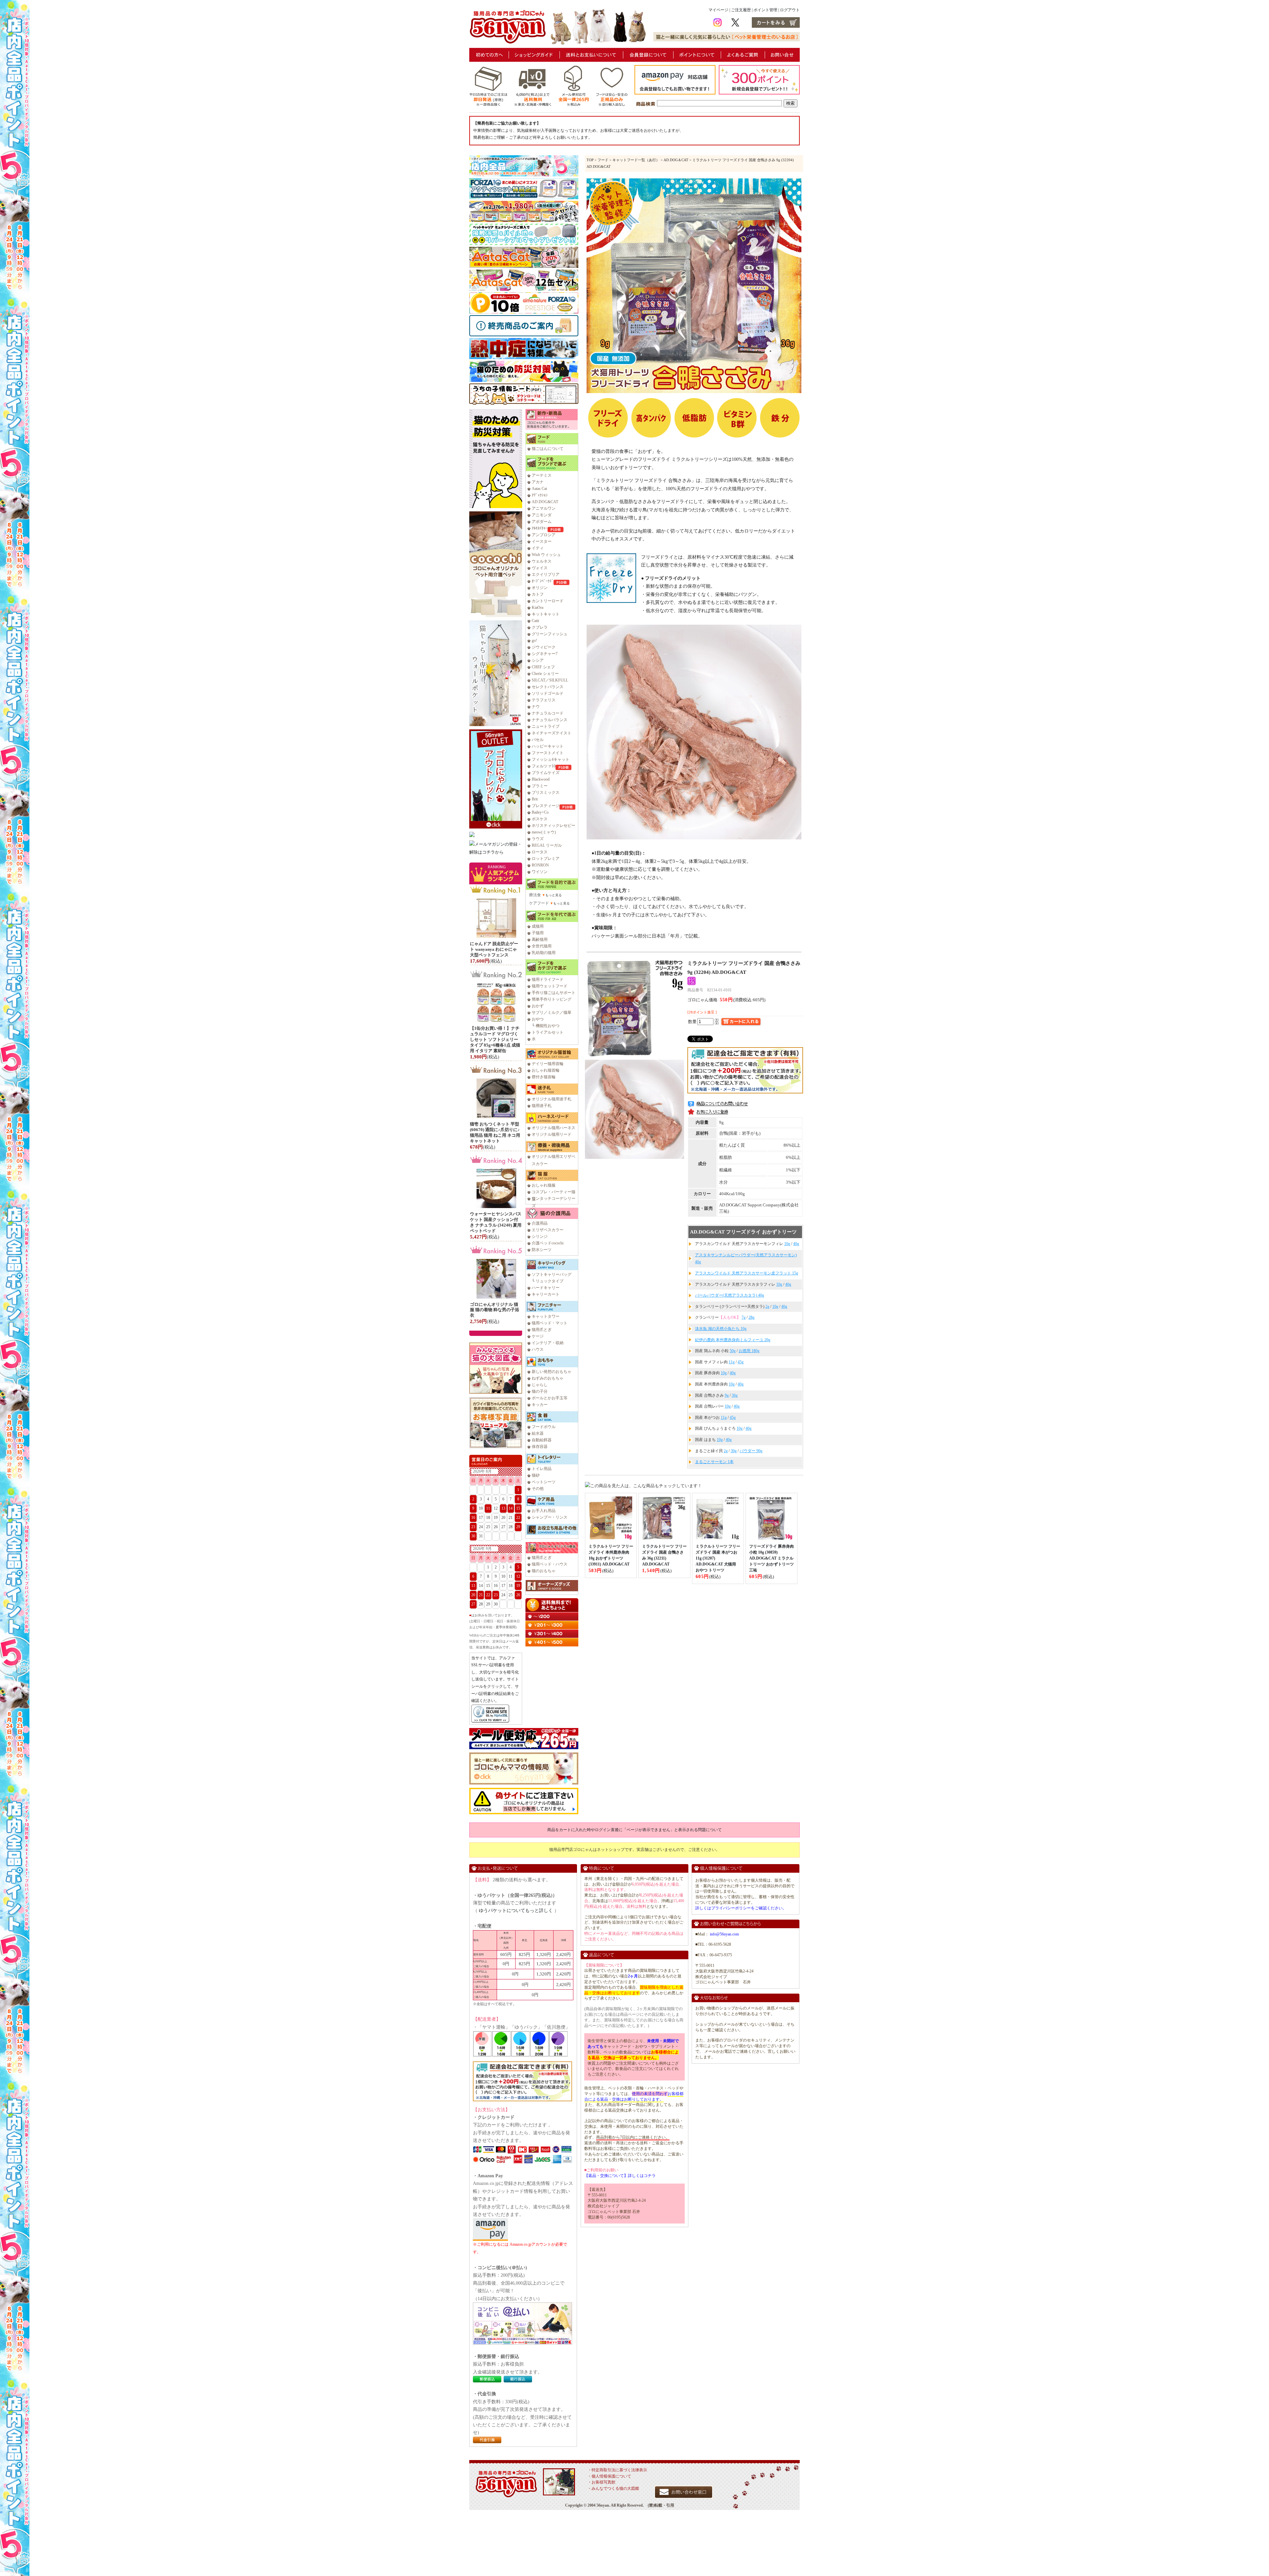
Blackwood (541, 779)
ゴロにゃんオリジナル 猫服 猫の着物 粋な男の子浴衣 (495, 1310)
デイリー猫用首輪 (548, 1064)
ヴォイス (540, 568)
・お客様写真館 (601, 2482)
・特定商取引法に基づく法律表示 (617, 2470)
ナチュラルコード (548, 713)
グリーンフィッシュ (550, 634)
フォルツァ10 (544, 766)
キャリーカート (546, 1294)
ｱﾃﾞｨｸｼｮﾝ (540, 495)
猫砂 (536, 1475)
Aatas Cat (539, 489)
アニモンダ (542, 515)
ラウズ (538, 839)
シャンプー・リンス (550, 1517)
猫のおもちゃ (544, 1571)
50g (733, 1351)
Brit (535, 799)
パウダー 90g (751, 1451)
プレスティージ (546, 806)
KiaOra (538, 607)
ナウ (536, 707)
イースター (542, 541)
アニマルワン (544, 508)
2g (767, 1306)
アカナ (538, 482)
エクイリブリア (546, 574)
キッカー (540, 1405)
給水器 (538, 1433)
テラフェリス (544, 700)
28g (751, 1317)
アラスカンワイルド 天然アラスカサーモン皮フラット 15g (747, 1273)
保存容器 (540, 1447)
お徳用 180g (749, 1351)
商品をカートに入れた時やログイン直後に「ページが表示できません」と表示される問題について (634, 1830)
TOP (590, 160)
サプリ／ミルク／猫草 (552, 1012)
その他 (538, 1489)
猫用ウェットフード (550, 986)
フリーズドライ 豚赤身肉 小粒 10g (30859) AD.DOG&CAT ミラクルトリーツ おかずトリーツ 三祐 (771, 1558)
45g (741, 1362)
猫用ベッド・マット (550, 1323)
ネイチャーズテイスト (552, 733)
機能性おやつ (548, 1026)
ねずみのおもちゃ (548, 1378)
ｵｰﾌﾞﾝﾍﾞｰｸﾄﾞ (543, 581)
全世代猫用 (542, 946)
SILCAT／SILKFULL (550, 680)
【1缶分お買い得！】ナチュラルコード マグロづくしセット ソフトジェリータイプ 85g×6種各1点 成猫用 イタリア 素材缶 (495, 1039)
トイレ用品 (542, 1469)
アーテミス (542, 475)
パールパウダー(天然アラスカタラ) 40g (730, 1295)
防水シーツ (542, 1250)
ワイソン (540, 872)
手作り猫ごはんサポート (554, 993)
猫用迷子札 (542, 1106)
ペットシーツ (544, 1482)
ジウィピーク (544, 647)
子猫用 (538, 933)
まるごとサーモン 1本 (714, 1462)
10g (787, 1244)
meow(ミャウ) (544, 832)
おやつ (538, 1019)
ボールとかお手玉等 (550, 1398)
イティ (538, 548)
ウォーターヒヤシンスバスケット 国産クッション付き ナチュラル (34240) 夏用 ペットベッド (496, 1222)
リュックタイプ (550, 1281)
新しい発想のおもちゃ (552, 1372)
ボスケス (540, 819)
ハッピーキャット (548, 746)
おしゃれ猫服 (544, 1185)
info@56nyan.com (724, 1934)
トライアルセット (548, 1032)
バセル (538, 740)
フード (603, 160)
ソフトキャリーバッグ (552, 1274)
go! (534, 641)
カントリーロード (548, 601)
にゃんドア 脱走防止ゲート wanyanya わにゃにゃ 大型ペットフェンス (494, 949)
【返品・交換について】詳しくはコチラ (620, 2176)
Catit (535, 621)
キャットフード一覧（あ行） (636, 160)
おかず (538, 1006)
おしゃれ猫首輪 (546, 1070)
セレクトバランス (548, 687)
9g (727, 1395)
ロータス (540, 852)
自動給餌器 (542, 1440)
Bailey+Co (540, 812)
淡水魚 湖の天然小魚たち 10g (721, 1329)
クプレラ (540, 627)
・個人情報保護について (609, 2476)
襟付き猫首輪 (544, 1077)
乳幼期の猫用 (544, 953)
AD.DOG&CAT (545, 502)
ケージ (538, 1336)
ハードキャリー (546, 1288)
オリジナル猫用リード (552, 1134)
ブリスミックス (546, 792)
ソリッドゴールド (548, 693)
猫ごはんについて (548, 449)
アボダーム (542, 522)
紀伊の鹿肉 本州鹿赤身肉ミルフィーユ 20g (733, 1340)
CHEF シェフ (543, 667)
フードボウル (544, 1427)
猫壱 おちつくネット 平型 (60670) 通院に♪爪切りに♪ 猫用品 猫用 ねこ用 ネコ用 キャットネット (495, 1132)
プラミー (540, 786)
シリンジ (540, 1236)
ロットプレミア (546, 859)
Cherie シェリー (545, 674)
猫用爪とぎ (542, 1330)
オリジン (540, 588)
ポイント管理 (765, 10)
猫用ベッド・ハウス (550, 1564)
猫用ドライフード (548, 979)
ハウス (538, 1349)
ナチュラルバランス (550, 720)
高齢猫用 (540, 939)
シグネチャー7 (545, 654)
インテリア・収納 (548, 1343)
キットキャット (546, 614)
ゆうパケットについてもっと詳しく (516, 1911)
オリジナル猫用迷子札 (552, 1099)
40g (796, 1244)
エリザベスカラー (548, 1230)
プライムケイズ (546, 773)
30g (734, 1451)
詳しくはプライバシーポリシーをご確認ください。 (741, 1908)
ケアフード (539, 903)
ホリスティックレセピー (554, 826)
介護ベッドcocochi (548, 1243)
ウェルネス (542, 561)
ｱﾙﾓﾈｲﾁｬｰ (540, 528)
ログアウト (790, 10)
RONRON (540, 865)
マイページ (718, 10)
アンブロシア (544, 535)
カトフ (538, 594)
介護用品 (540, 1223)
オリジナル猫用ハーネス (554, 1128)
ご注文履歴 (741, 10)
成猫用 (538, 926)
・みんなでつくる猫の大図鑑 (613, 2488)
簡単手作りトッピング (552, 999)
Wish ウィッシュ (546, 555)
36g (735, 1395)
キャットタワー (546, 1316)
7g (744, 1317)
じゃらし (540, 1385)
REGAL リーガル (547, 845)
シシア (538, 660)
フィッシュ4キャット (551, 759)
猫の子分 (540, 1391)
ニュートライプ (546, 726)
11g (732, 1362)
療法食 (535, 895)
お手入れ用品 (544, 1511)
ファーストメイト (548, 753)
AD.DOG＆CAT (676, 160)
